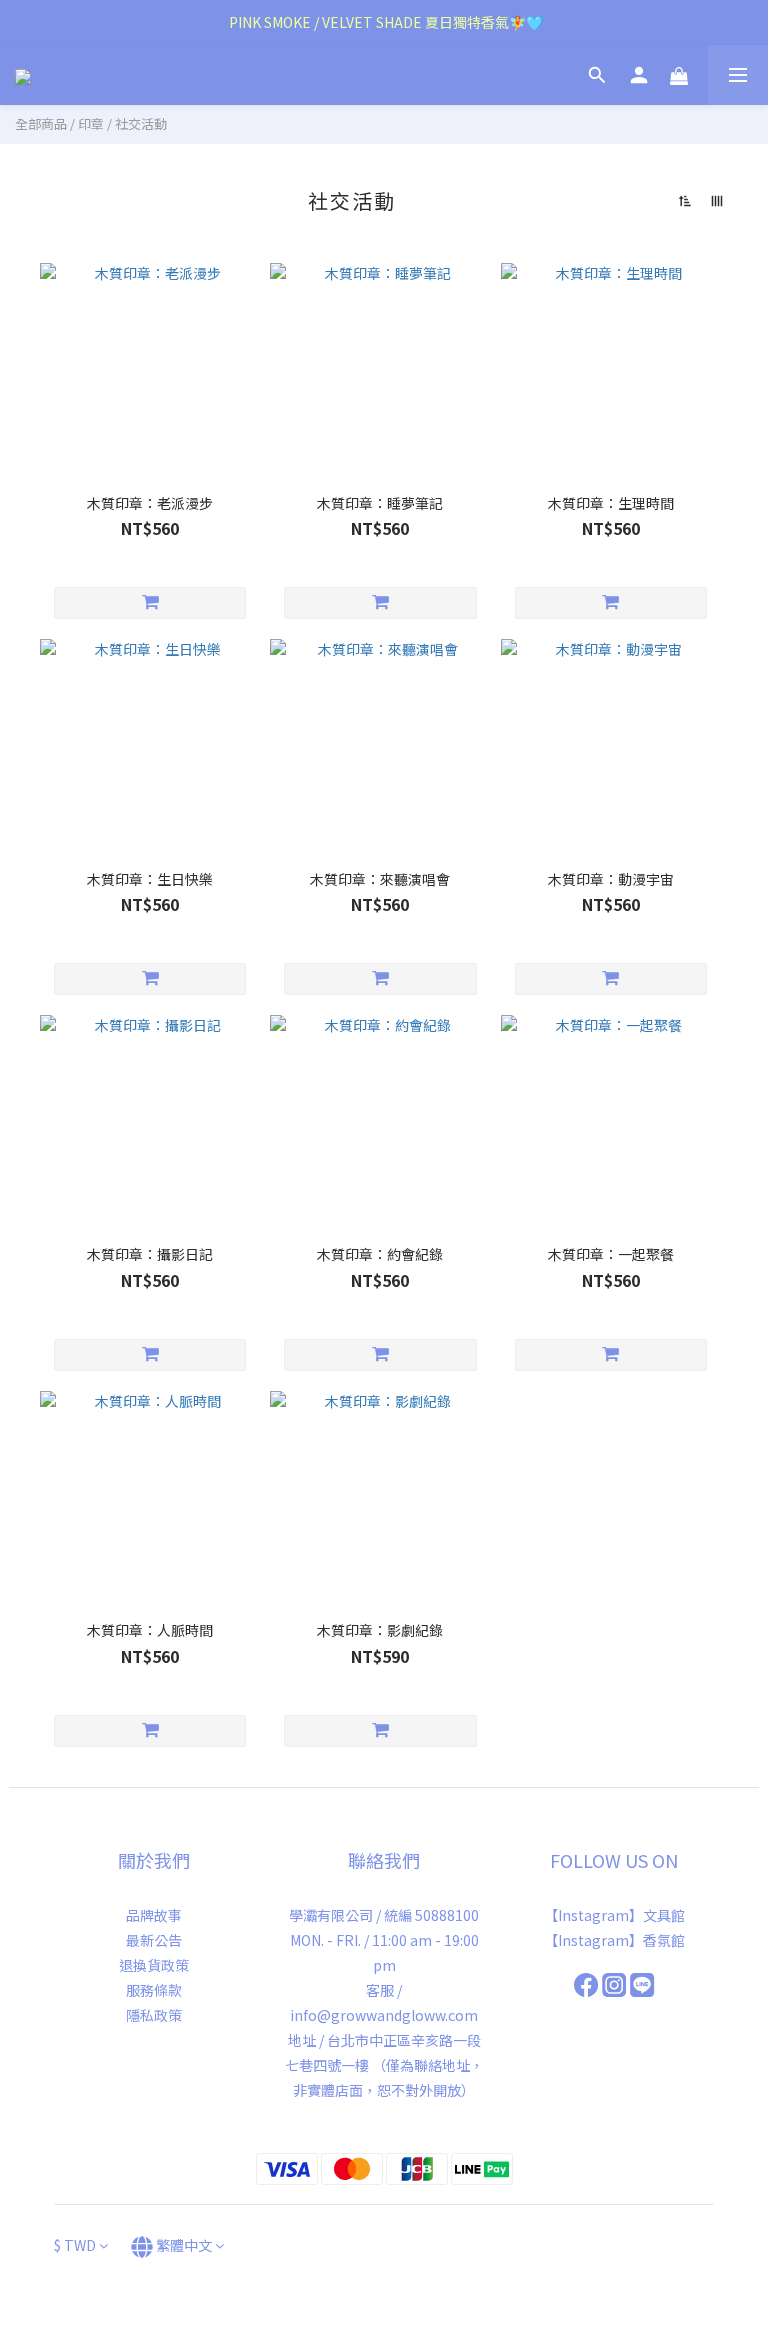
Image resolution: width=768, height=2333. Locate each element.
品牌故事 (154, 1915)
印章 (91, 123)
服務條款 (154, 1990)
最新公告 (154, 1940)
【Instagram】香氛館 (614, 1940)
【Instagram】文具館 (614, 1915)
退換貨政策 (154, 1965)
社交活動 (141, 123)
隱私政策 (154, 2015)
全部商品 (41, 123)
